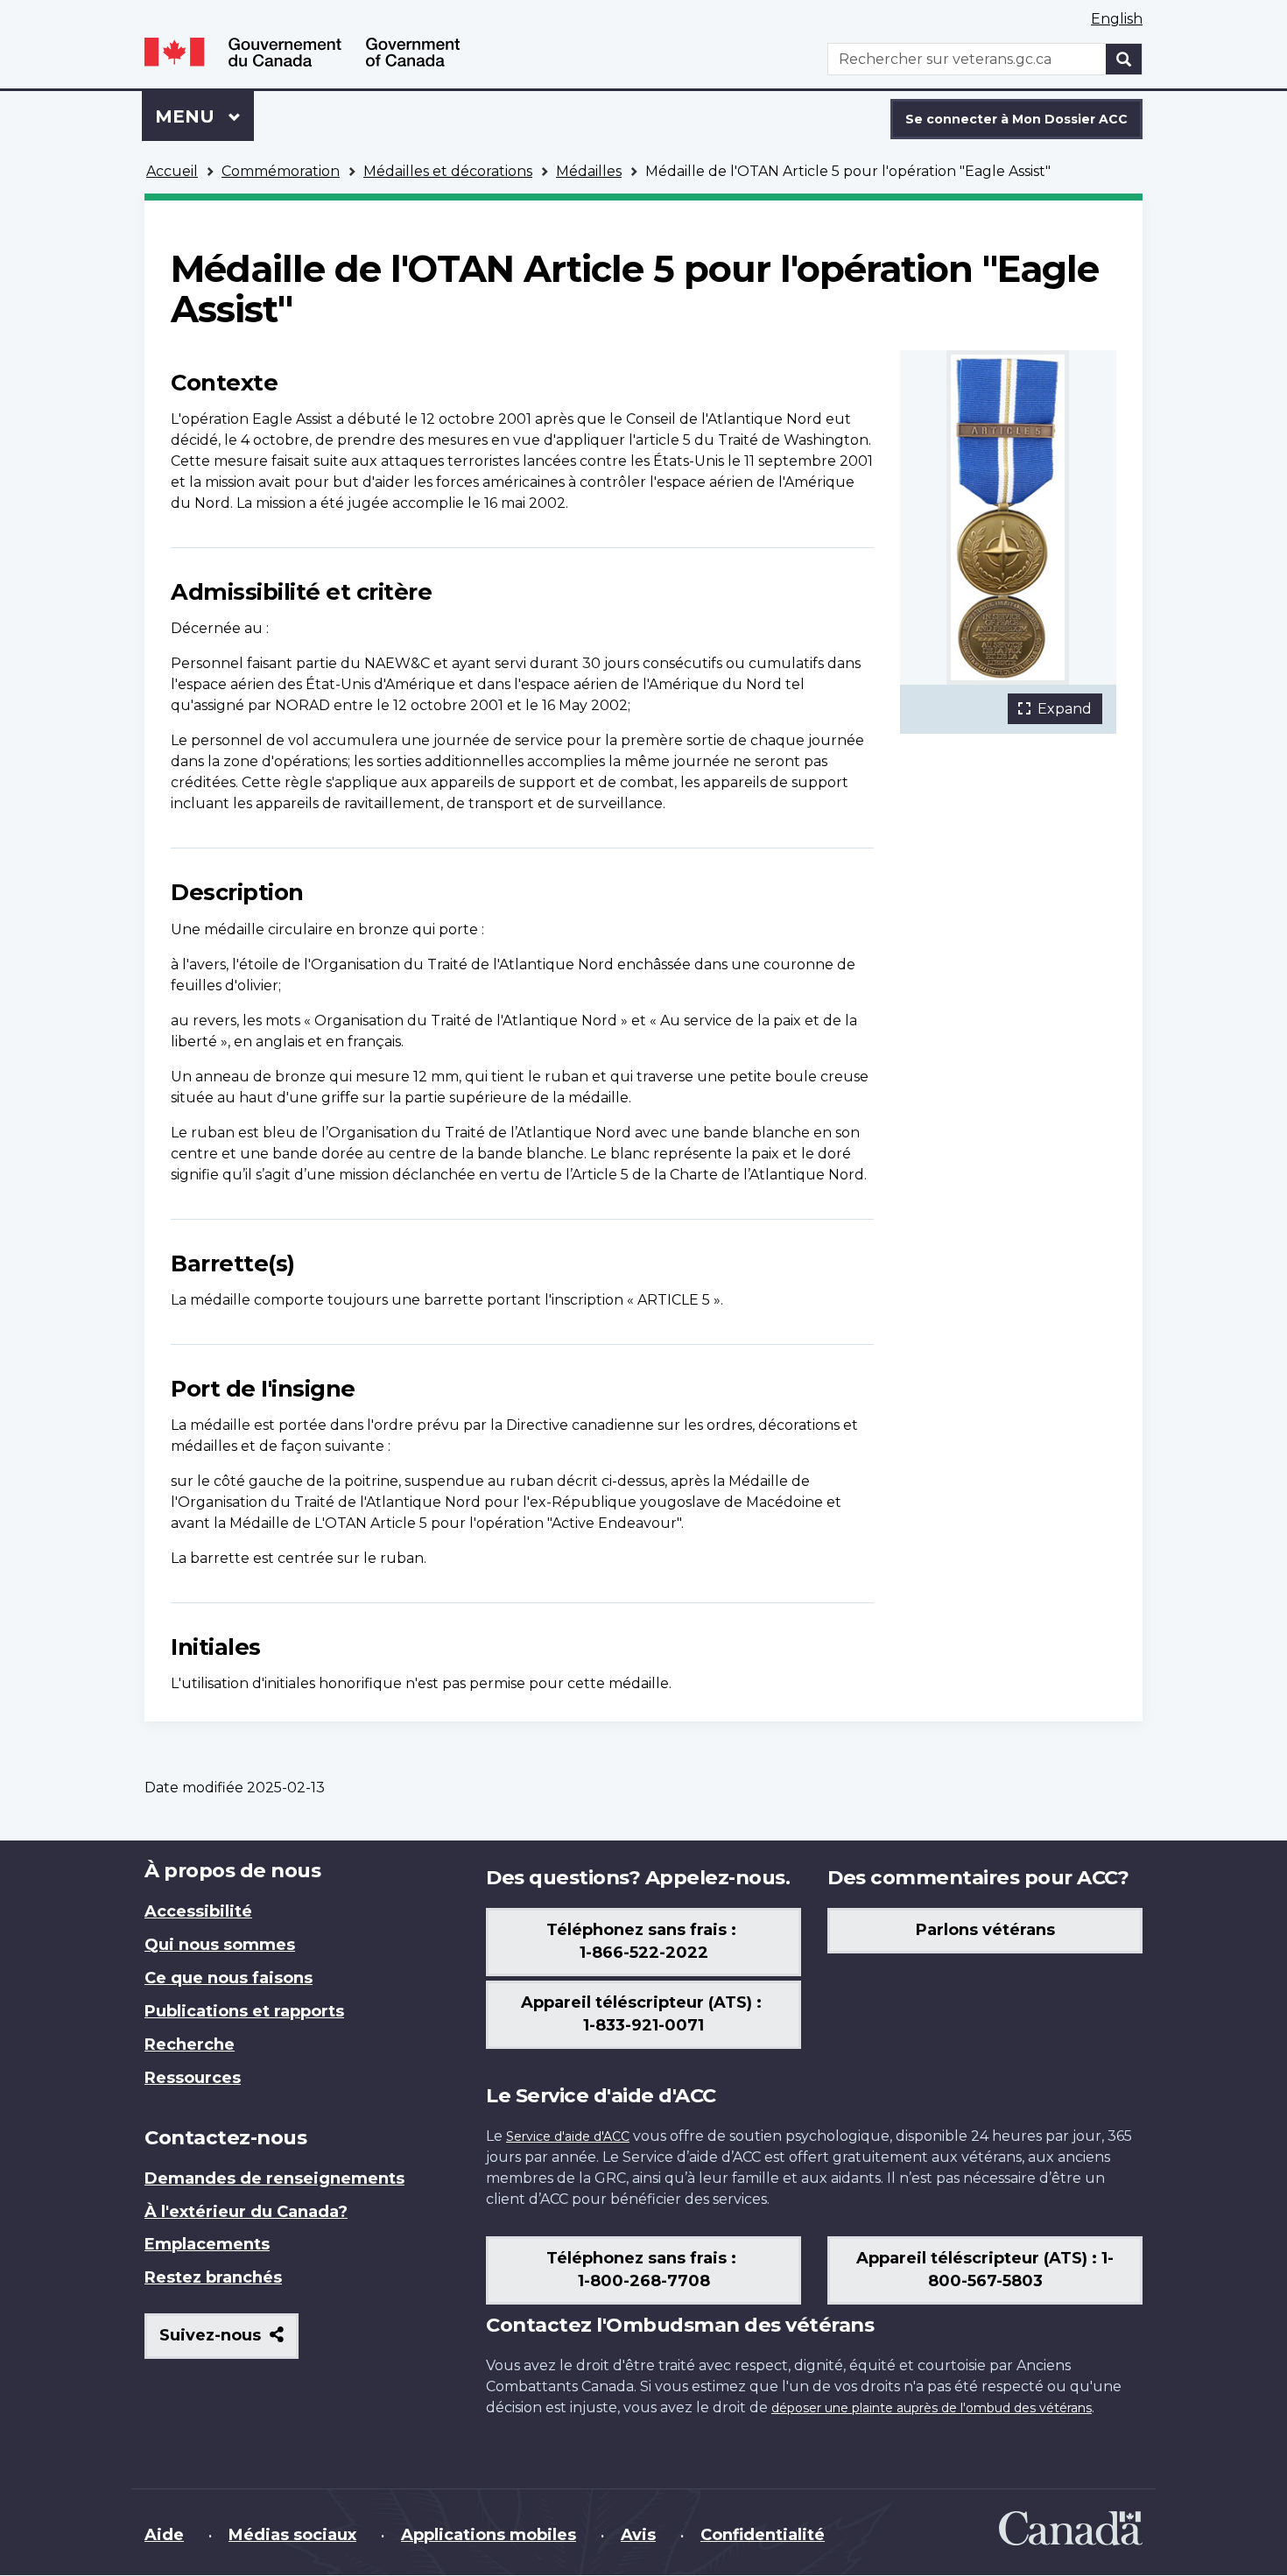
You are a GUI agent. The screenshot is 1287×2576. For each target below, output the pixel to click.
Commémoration (281, 171)
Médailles (589, 171)
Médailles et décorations (448, 171)
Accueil (172, 171)
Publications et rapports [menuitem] (244, 2011)
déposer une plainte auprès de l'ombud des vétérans (932, 2408)
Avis (638, 2535)
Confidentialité (763, 2535)
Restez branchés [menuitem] (213, 2277)
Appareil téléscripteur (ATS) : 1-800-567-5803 (985, 2270)
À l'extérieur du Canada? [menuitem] (246, 2212)
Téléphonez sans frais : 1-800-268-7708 (643, 2270)
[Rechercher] (1124, 59)
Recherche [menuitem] (190, 2045)
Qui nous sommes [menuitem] (220, 1945)
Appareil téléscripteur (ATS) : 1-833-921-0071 (643, 2014)
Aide (164, 2535)
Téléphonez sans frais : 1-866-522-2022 (643, 1941)
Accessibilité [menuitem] (198, 1911)
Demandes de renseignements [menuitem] (274, 2178)
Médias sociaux (292, 2535)
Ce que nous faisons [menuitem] (229, 1978)
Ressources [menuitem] (193, 2078)
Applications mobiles (489, 2535)
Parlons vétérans (985, 1930)
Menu (204, 116)
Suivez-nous (229, 2342)
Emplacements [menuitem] (207, 2244)
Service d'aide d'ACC (568, 2136)
